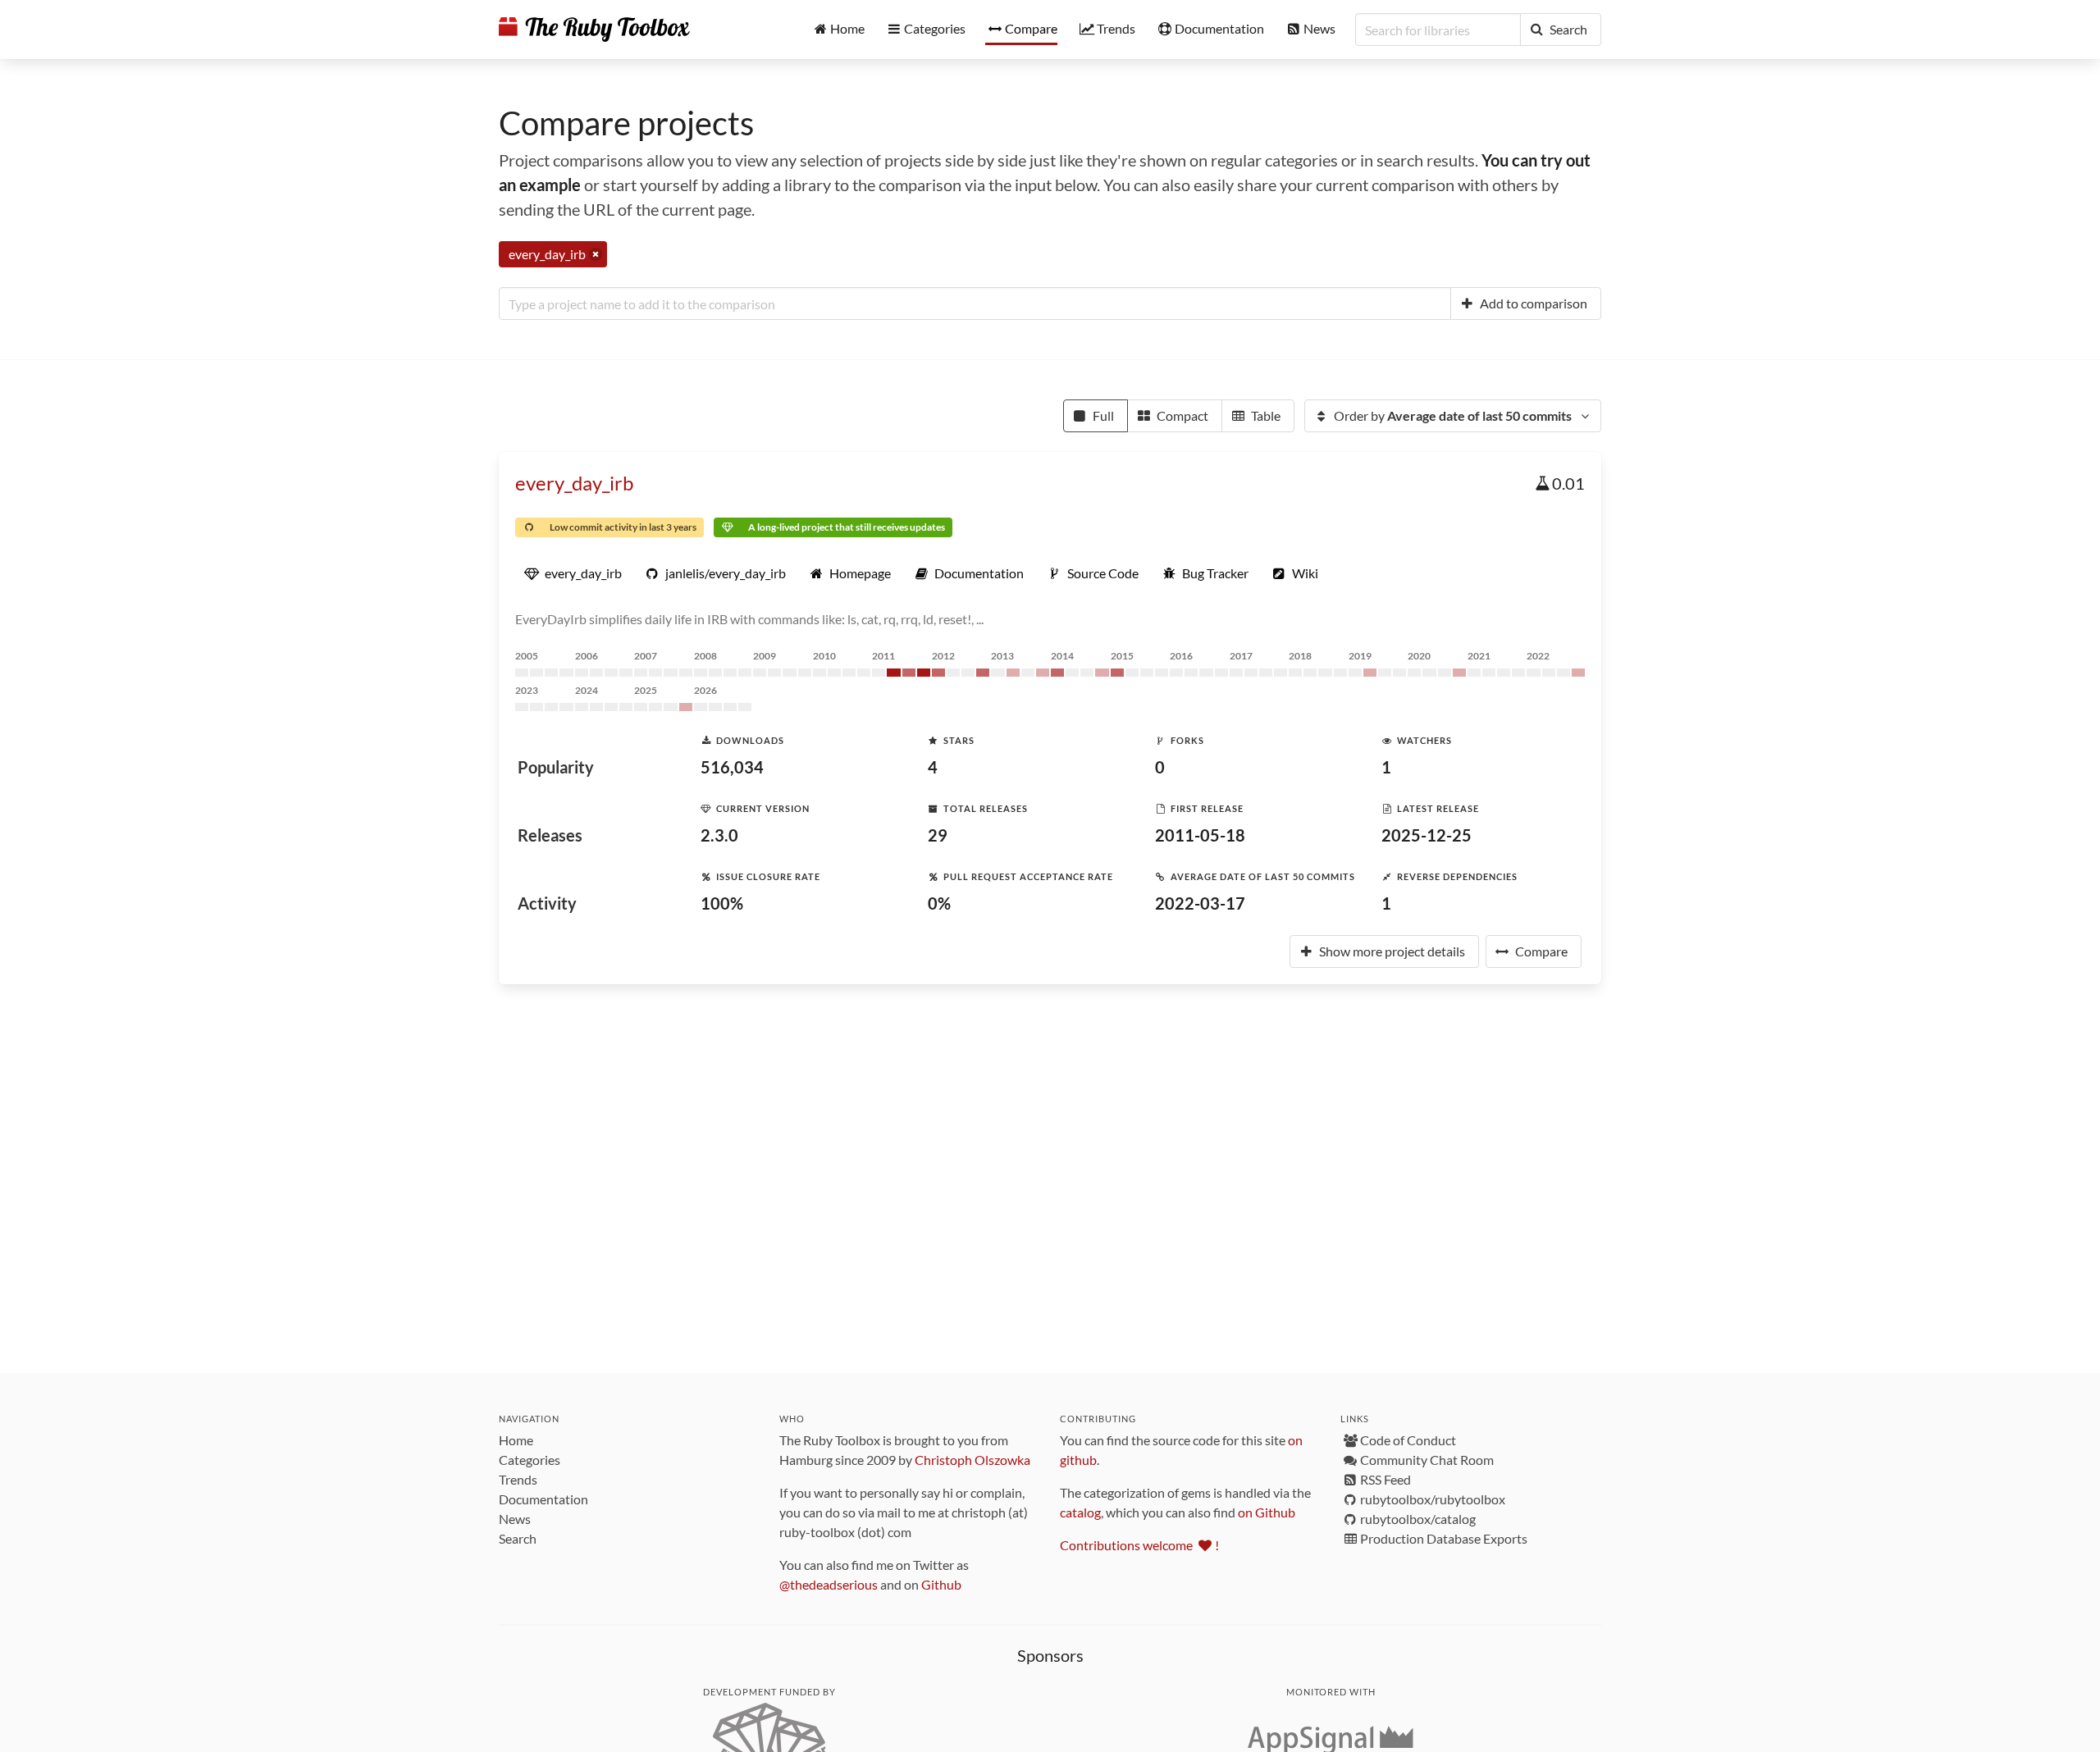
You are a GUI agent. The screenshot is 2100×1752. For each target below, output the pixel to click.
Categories (530, 1460)
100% (722, 903)
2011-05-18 (1200, 835)
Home (516, 1440)
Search (518, 1538)
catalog (1080, 1512)
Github (941, 1584)
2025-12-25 (1427, 835)
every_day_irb (574, 483)
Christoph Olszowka (972, 1460)
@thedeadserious (829, 1584)
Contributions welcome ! (1139, 1545)
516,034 (732, 767)
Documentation (543, 1499)
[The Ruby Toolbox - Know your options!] (594, 30)
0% (939, 903)
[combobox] (975, 303)
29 (938, 835)
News (515, 1519)
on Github (1267, 1512)
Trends (518, 1479)
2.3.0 (719, 835)
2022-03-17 (1200, 903)
